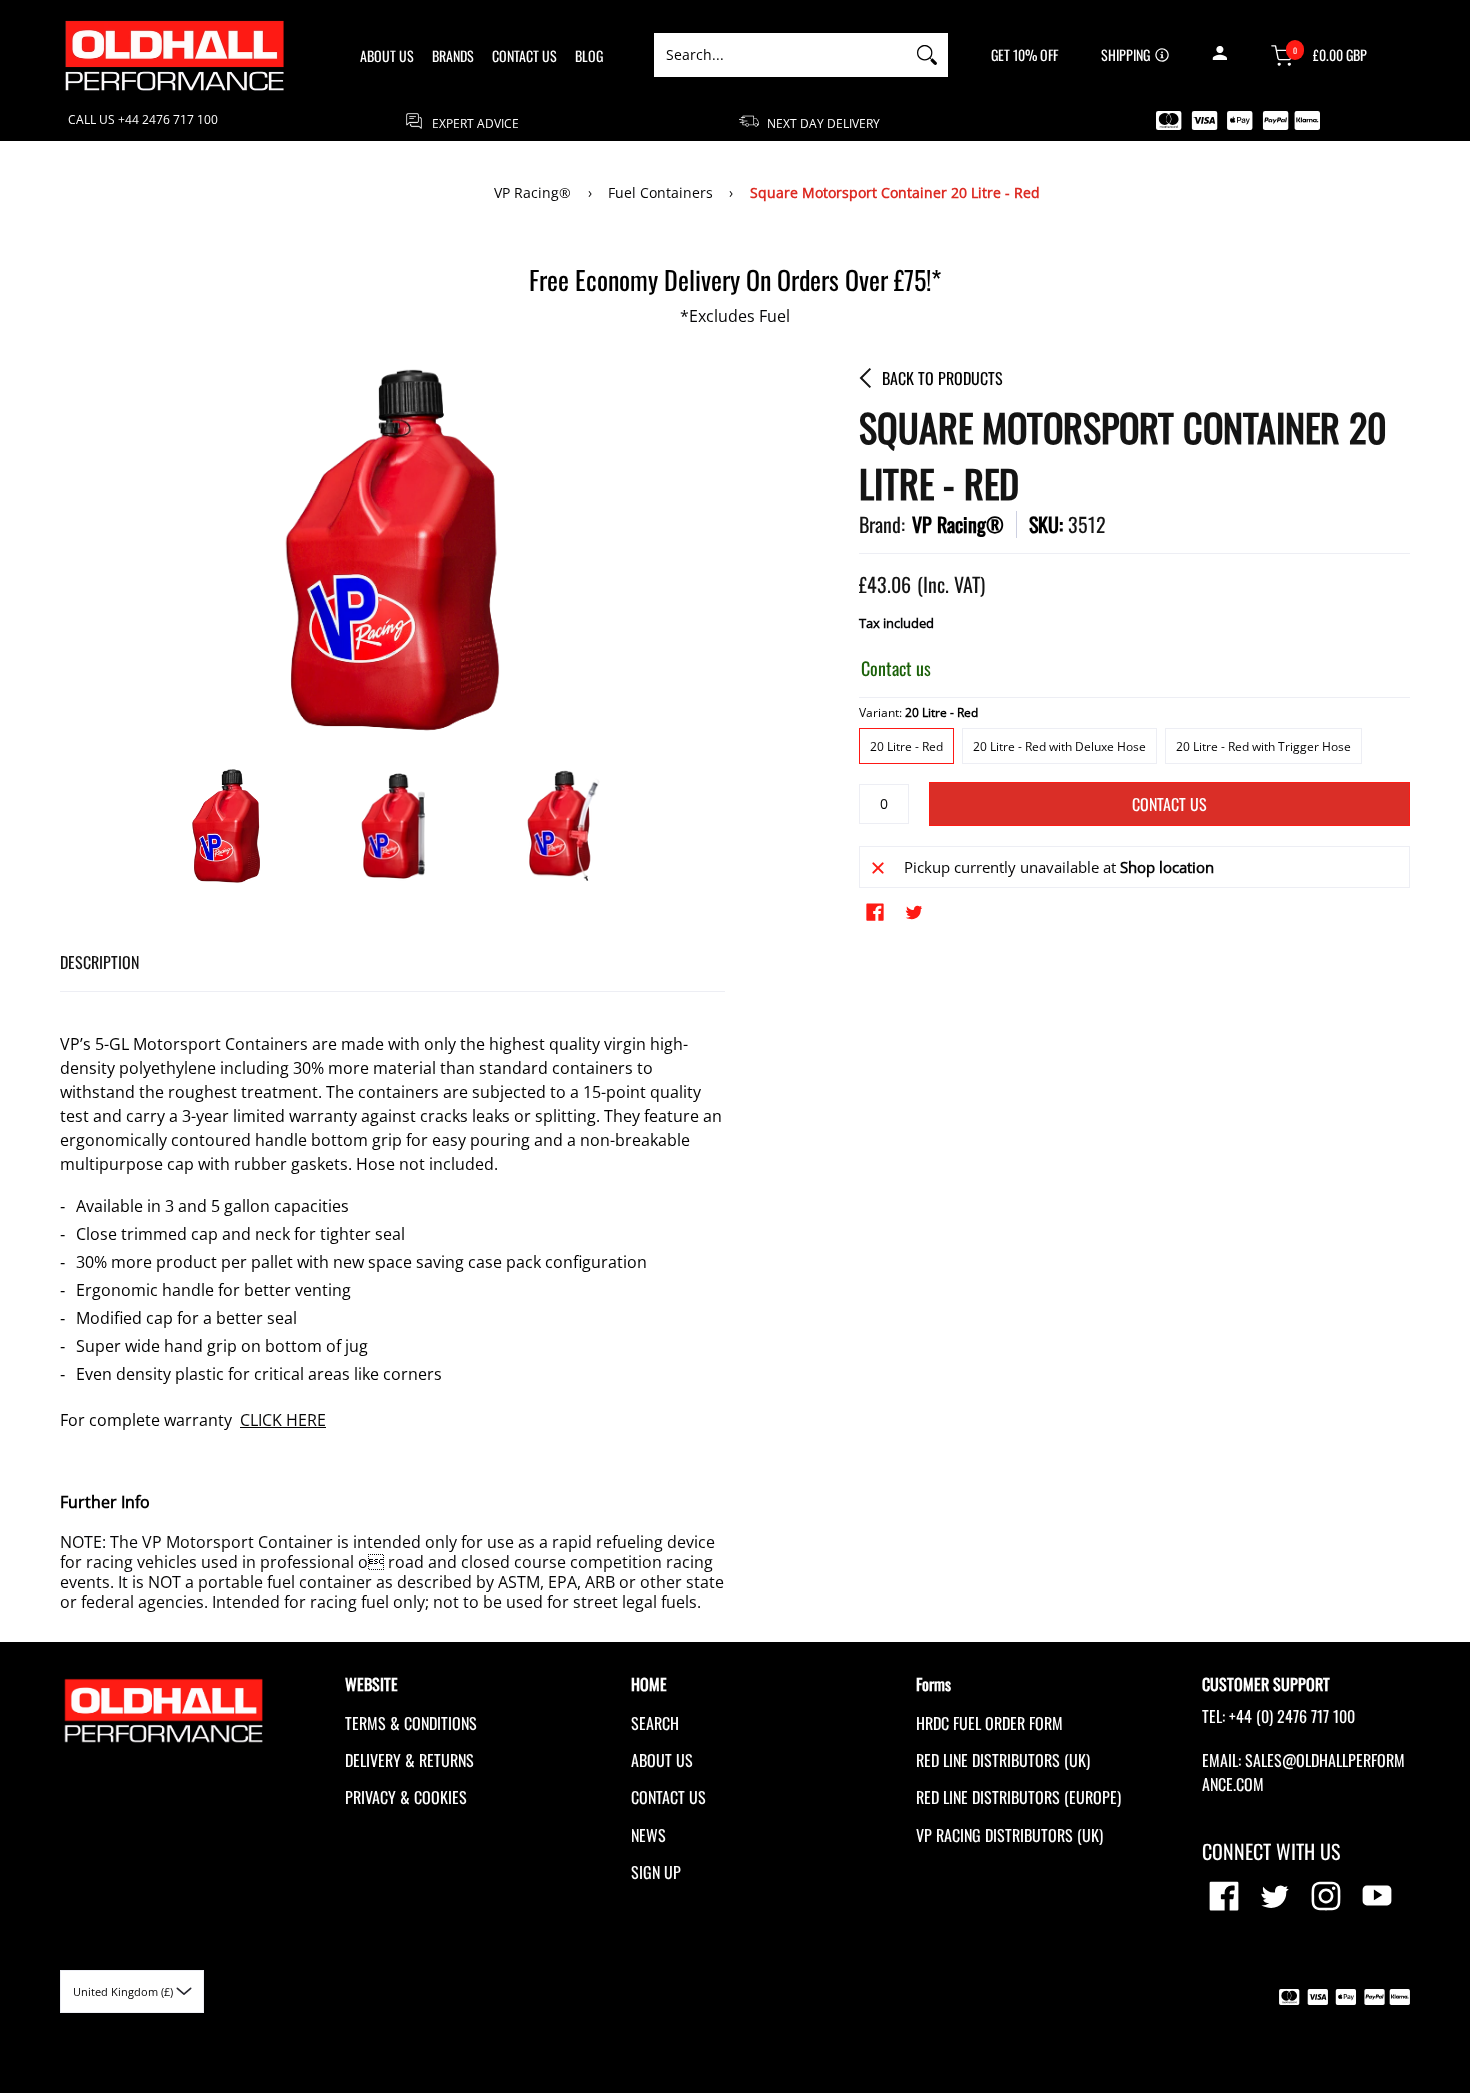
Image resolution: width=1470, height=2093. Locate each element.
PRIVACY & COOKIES (406, 1797)
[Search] (927, 55)
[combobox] (780, 55)
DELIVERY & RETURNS (409, 1760)
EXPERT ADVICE (474, 122)
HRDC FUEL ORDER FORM (989, 1723)
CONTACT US (668, 1797)
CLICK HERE (283, 1420)
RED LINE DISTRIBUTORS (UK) (1003, 1760)
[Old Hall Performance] (175, 55)
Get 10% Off (1024, 55)
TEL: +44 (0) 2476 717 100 (1278, 1716)
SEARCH (655, 1723)
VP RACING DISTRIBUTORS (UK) (1009, 1835)
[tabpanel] (392, 1301)
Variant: (918, 712)
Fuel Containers (660, 192)
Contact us (1169, 804)
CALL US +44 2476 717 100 (143, 120)
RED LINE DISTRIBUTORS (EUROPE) (1018, 1797)
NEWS (648, 1835)
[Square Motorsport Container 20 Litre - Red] (226, 826)
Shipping (1125, 55)
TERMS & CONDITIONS (411, 1723)
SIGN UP (656, 1872)
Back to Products (942, 378)
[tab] (99, 962)
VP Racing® (532, 192)
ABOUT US (662, 1760)
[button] (1219, 55)
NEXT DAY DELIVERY (822, 122)
